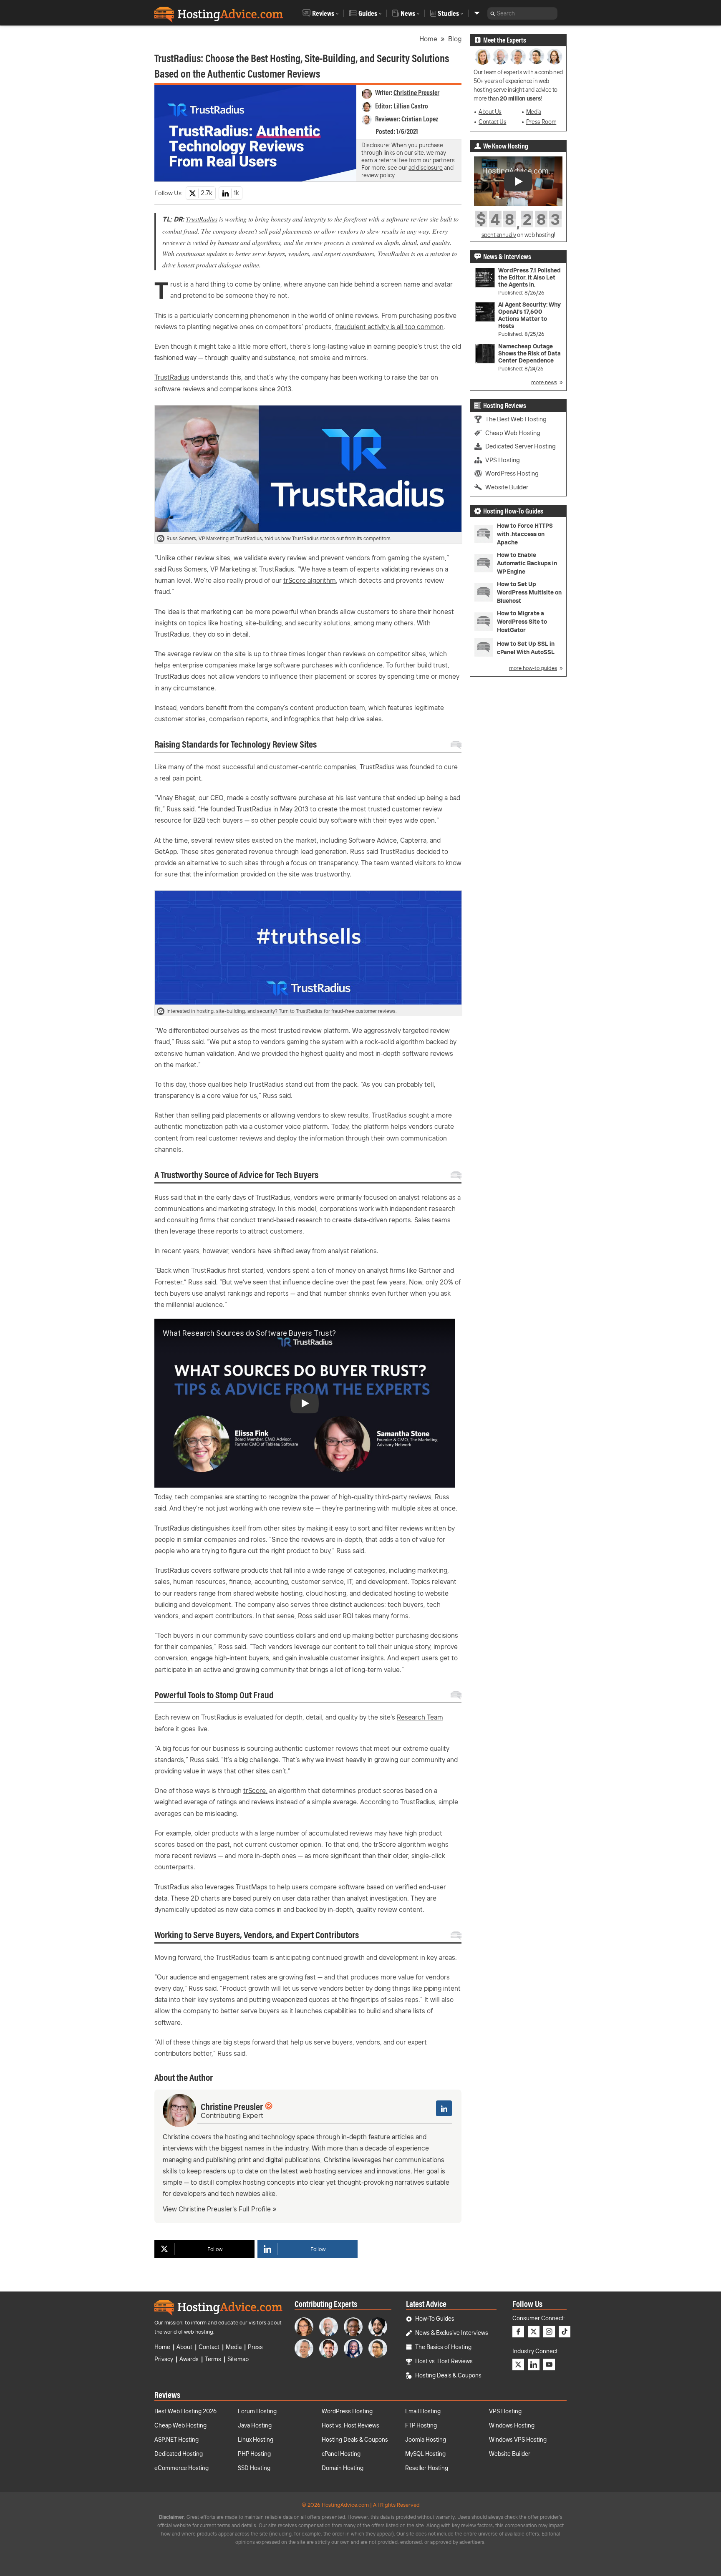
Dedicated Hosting (179, 2454)
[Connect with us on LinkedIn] (534, 2364)
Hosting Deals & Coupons (448, 2375)
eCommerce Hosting (182, 2468)
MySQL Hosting (425, 2454)
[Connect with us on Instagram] (549, 2332)
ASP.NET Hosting (176, 2440)
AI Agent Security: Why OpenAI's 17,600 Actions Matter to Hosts (529, 315)
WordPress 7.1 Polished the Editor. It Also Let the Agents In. (529, 278)
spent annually (499, 235)
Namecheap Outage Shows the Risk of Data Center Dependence (529, 354)
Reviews (323, 13)
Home (428, 39)
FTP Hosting (421, 2425)
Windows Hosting (512, 2425)
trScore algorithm (310, 580)
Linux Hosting (256, 2440)
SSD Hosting (254, 2468)
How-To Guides (435, 2319)
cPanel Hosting (341, 2454)
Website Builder (507, 487)
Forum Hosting (257, 2411)
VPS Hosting (503, 460)
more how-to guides (533, 668)
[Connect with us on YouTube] (549, 2364)
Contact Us (492, 122)
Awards (189, 2359)
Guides (368, 13)
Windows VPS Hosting (518, 2440)
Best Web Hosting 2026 (185, 2411)
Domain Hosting (343, 2468)
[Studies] (477, 13)
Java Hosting (255, 2425)
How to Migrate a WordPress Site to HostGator (522, 622)
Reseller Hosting (427, 2468)
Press (255, 2347)
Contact (209, 2347)
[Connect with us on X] (534, 2332)
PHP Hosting (254, 2454)
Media (534, 112)
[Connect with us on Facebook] (518, 2332)
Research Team (420, 1717)
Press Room (541, 122)
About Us (490, 112)
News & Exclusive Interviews (452, 2333)
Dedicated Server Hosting (521, 446)
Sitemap (238, 2359)
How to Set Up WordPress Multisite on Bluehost (529, 592)
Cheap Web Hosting (513, 433)
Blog (455, 39)
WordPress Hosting (512, 473)
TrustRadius (202, 219)
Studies (448, 13)
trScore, (255, 1790)
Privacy (164, 2359)
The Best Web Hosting (516, 419)
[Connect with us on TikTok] (565, 2332)
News (408, 13)
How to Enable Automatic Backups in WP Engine (527, 563)
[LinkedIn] (444, 2108)
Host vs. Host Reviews (444, 2361)
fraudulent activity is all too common (389, 327)
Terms (213, 2359)
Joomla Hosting (426, 2440)
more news (544, 382)
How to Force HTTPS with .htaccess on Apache (525, 534)
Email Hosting (423, 2411)
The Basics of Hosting (443, 2347)
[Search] (493, 13)
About (184, 2347)
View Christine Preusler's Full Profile (217, 2209)
